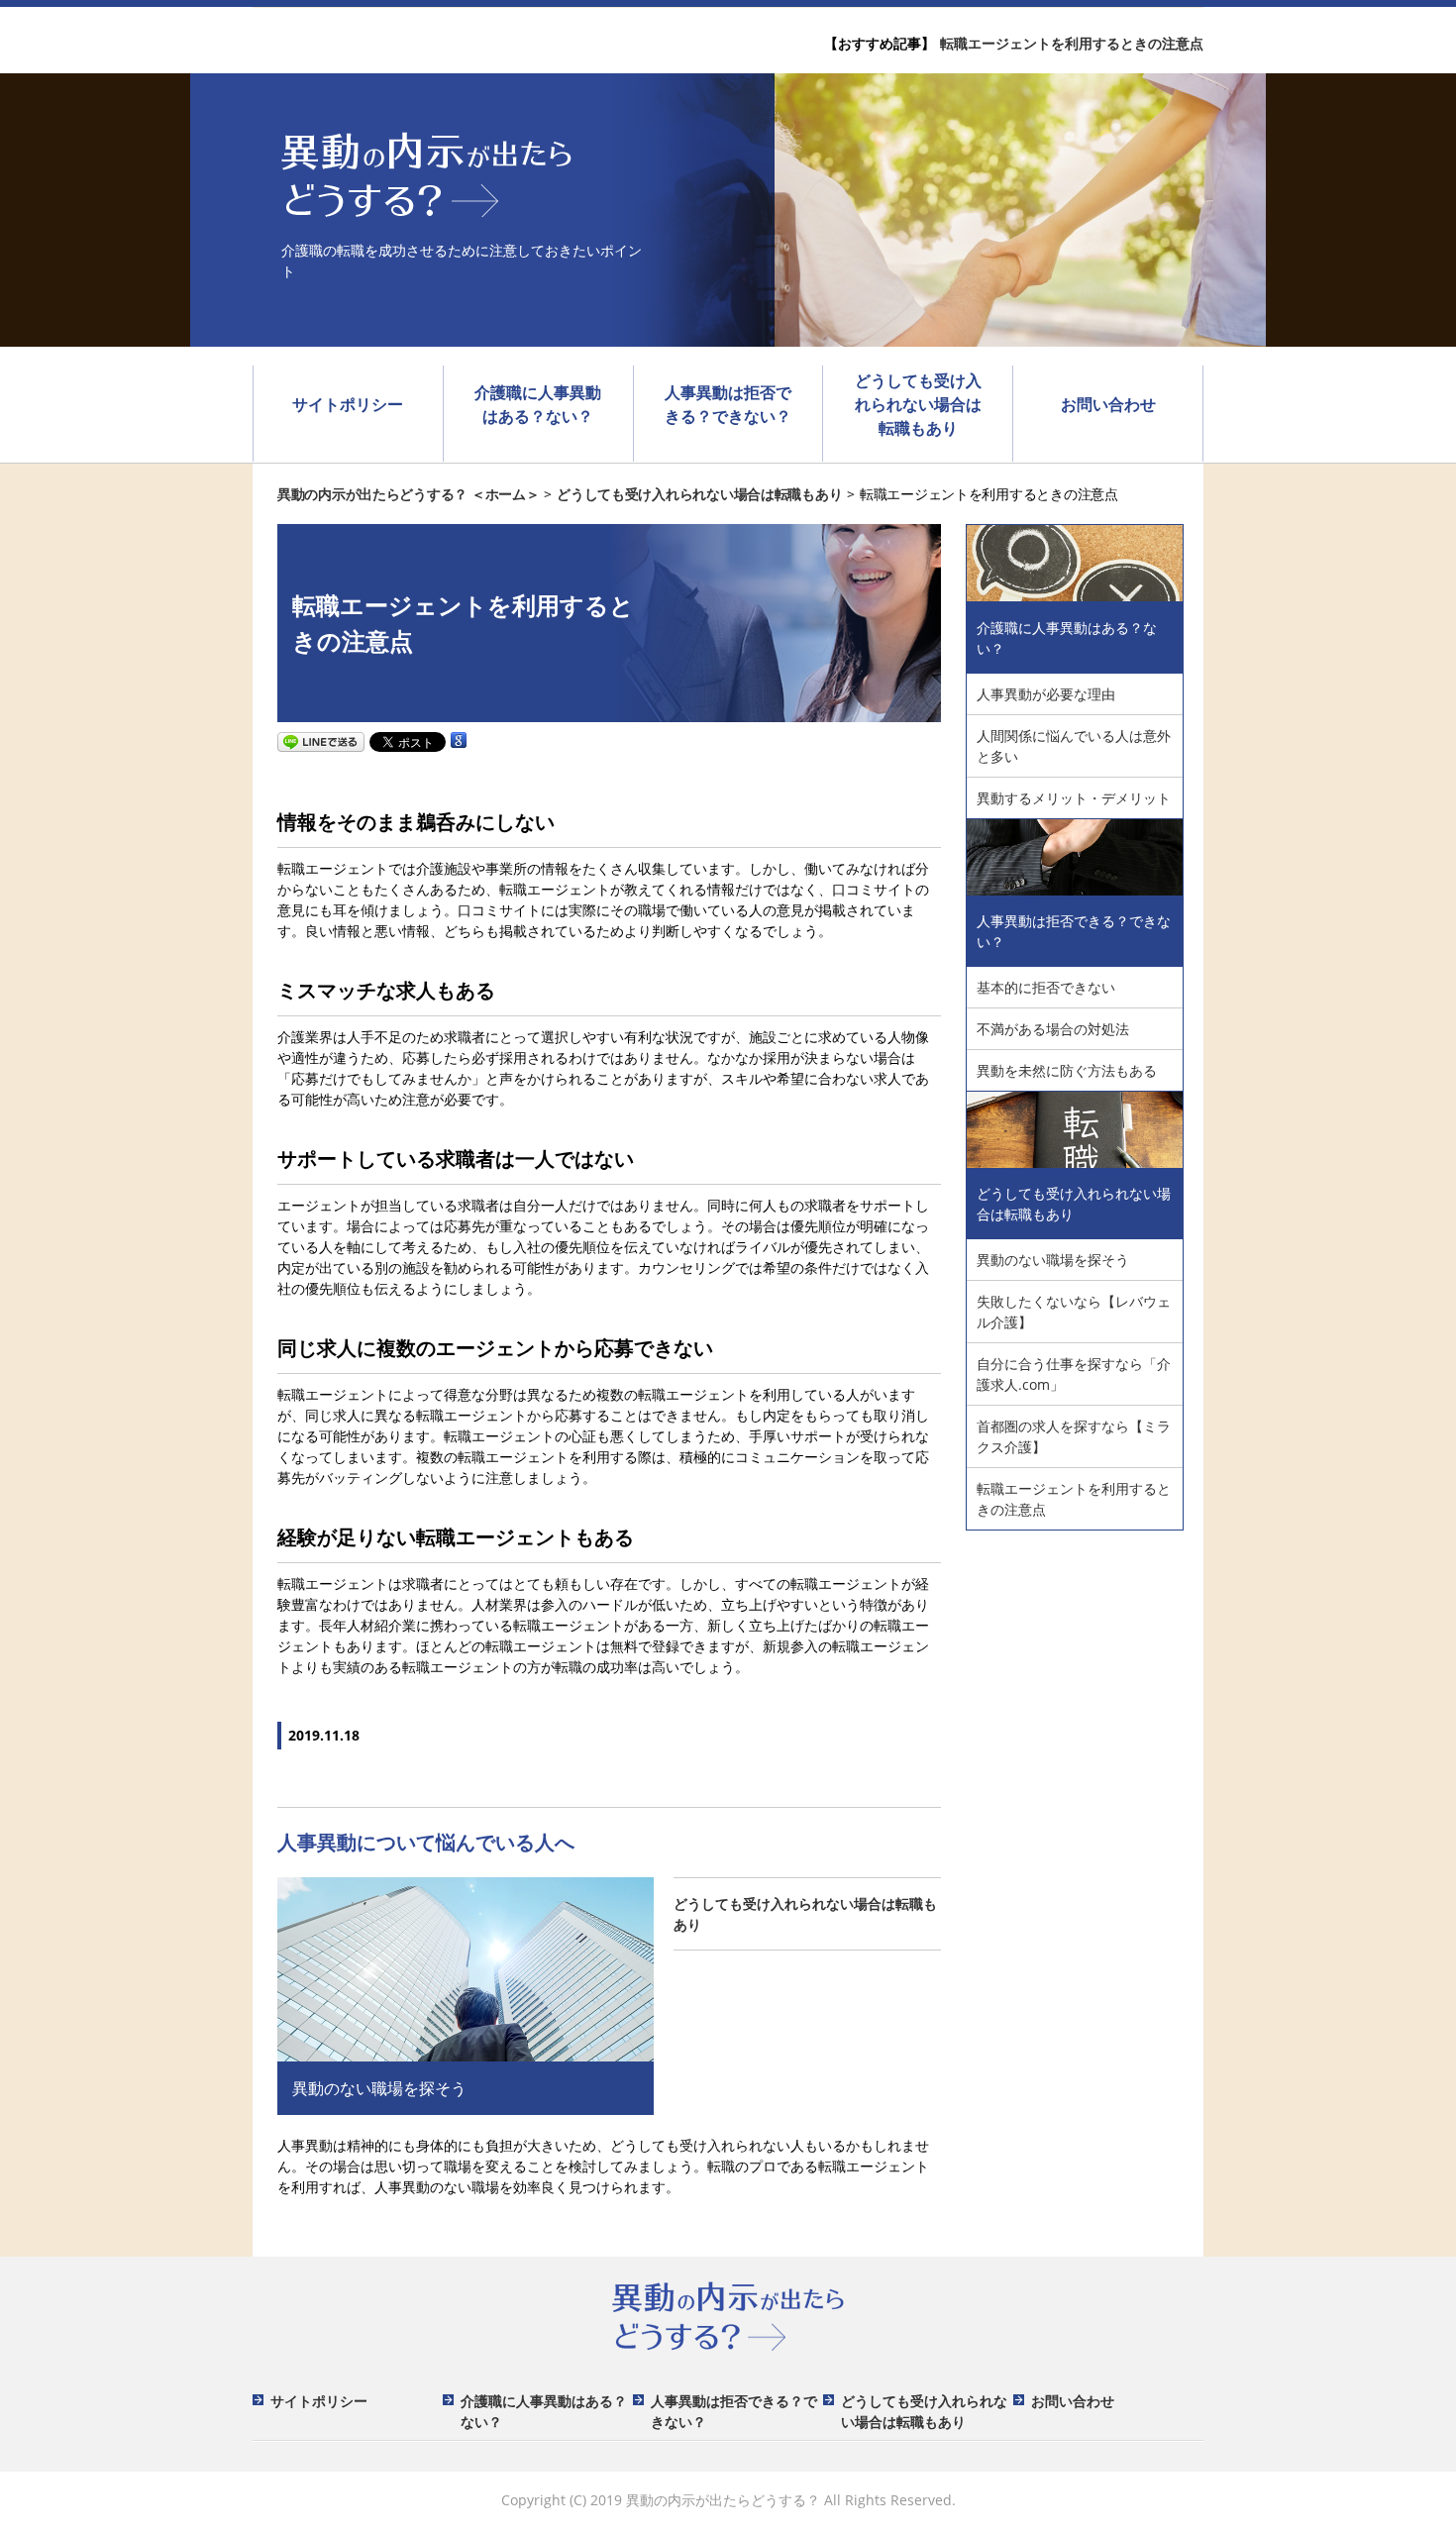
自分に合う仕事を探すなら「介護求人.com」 (1074, 1374)
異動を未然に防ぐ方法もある (1067, 1070)
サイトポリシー (348, 404)
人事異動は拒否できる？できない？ (728, 404)
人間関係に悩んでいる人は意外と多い (1074, 746)
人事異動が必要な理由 (1046, 694)
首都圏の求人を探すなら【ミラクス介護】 (1074, 1436)
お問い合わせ (1108, 404)
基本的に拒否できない (1046, 987)
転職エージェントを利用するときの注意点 (1072, 43)
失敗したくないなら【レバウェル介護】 (1074, 1312)
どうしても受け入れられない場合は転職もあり (918, 404)
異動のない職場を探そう (1053, 1260)
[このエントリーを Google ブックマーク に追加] (459, 740)
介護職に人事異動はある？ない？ (538, 404)
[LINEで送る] (321, 740)
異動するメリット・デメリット (1074, 798)
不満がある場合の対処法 (1053, 1029)
